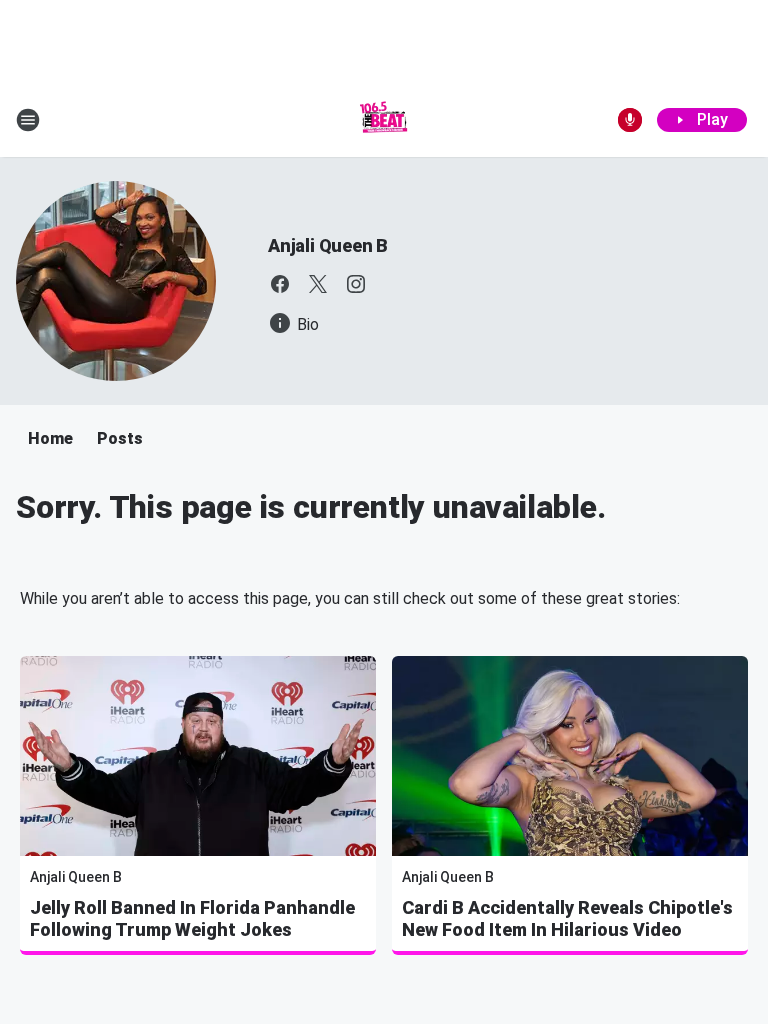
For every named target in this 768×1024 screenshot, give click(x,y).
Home (50, 438)
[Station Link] (384, 120)
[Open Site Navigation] (28, 120)
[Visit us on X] (318, 284)
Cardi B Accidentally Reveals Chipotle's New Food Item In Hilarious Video (567, 918)
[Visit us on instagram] (356, 284)
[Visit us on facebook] (280, 284)
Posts (120, 438)
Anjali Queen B (328, 245)
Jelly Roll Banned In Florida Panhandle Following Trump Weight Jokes (192, 918)
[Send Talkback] (630, 120)
